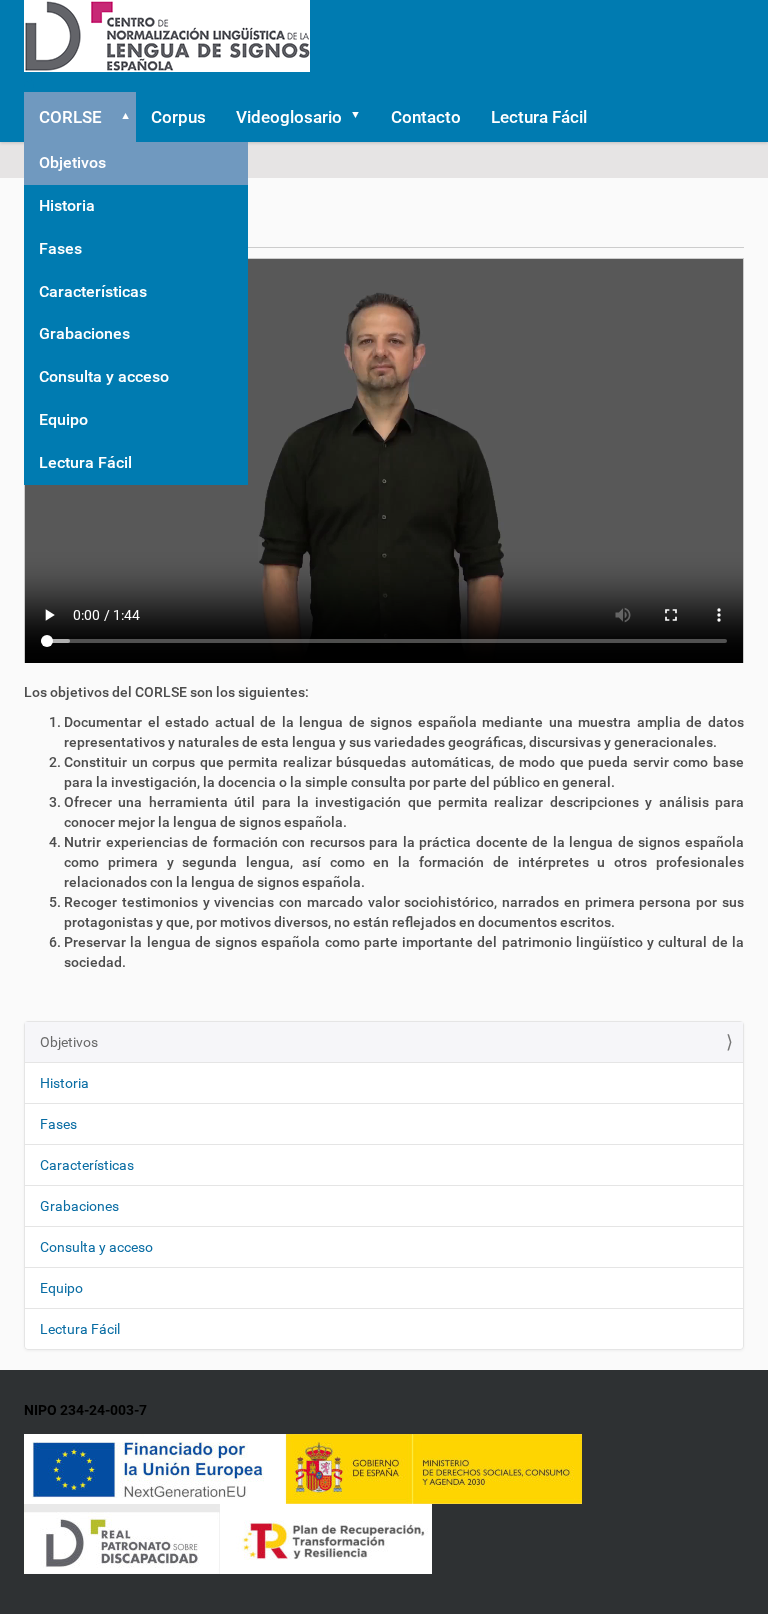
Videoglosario (289, 117)
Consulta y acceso (104, 376)
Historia (67, 205)
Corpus (178, 117)
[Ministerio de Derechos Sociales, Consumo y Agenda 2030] (434, 1468)
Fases (60, 248)
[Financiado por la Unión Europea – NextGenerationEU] (155, 1468)
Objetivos (72, 162)
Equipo (63, 419)
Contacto (426, 117)
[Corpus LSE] (167, 35)
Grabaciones (84, 333)
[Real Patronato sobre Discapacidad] (122, 1538)
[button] (122, 117)
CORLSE (70, 117)
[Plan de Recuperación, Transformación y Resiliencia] (326, 1538)
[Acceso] (29, 82)
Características (93, 291)
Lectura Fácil (85, 462)
